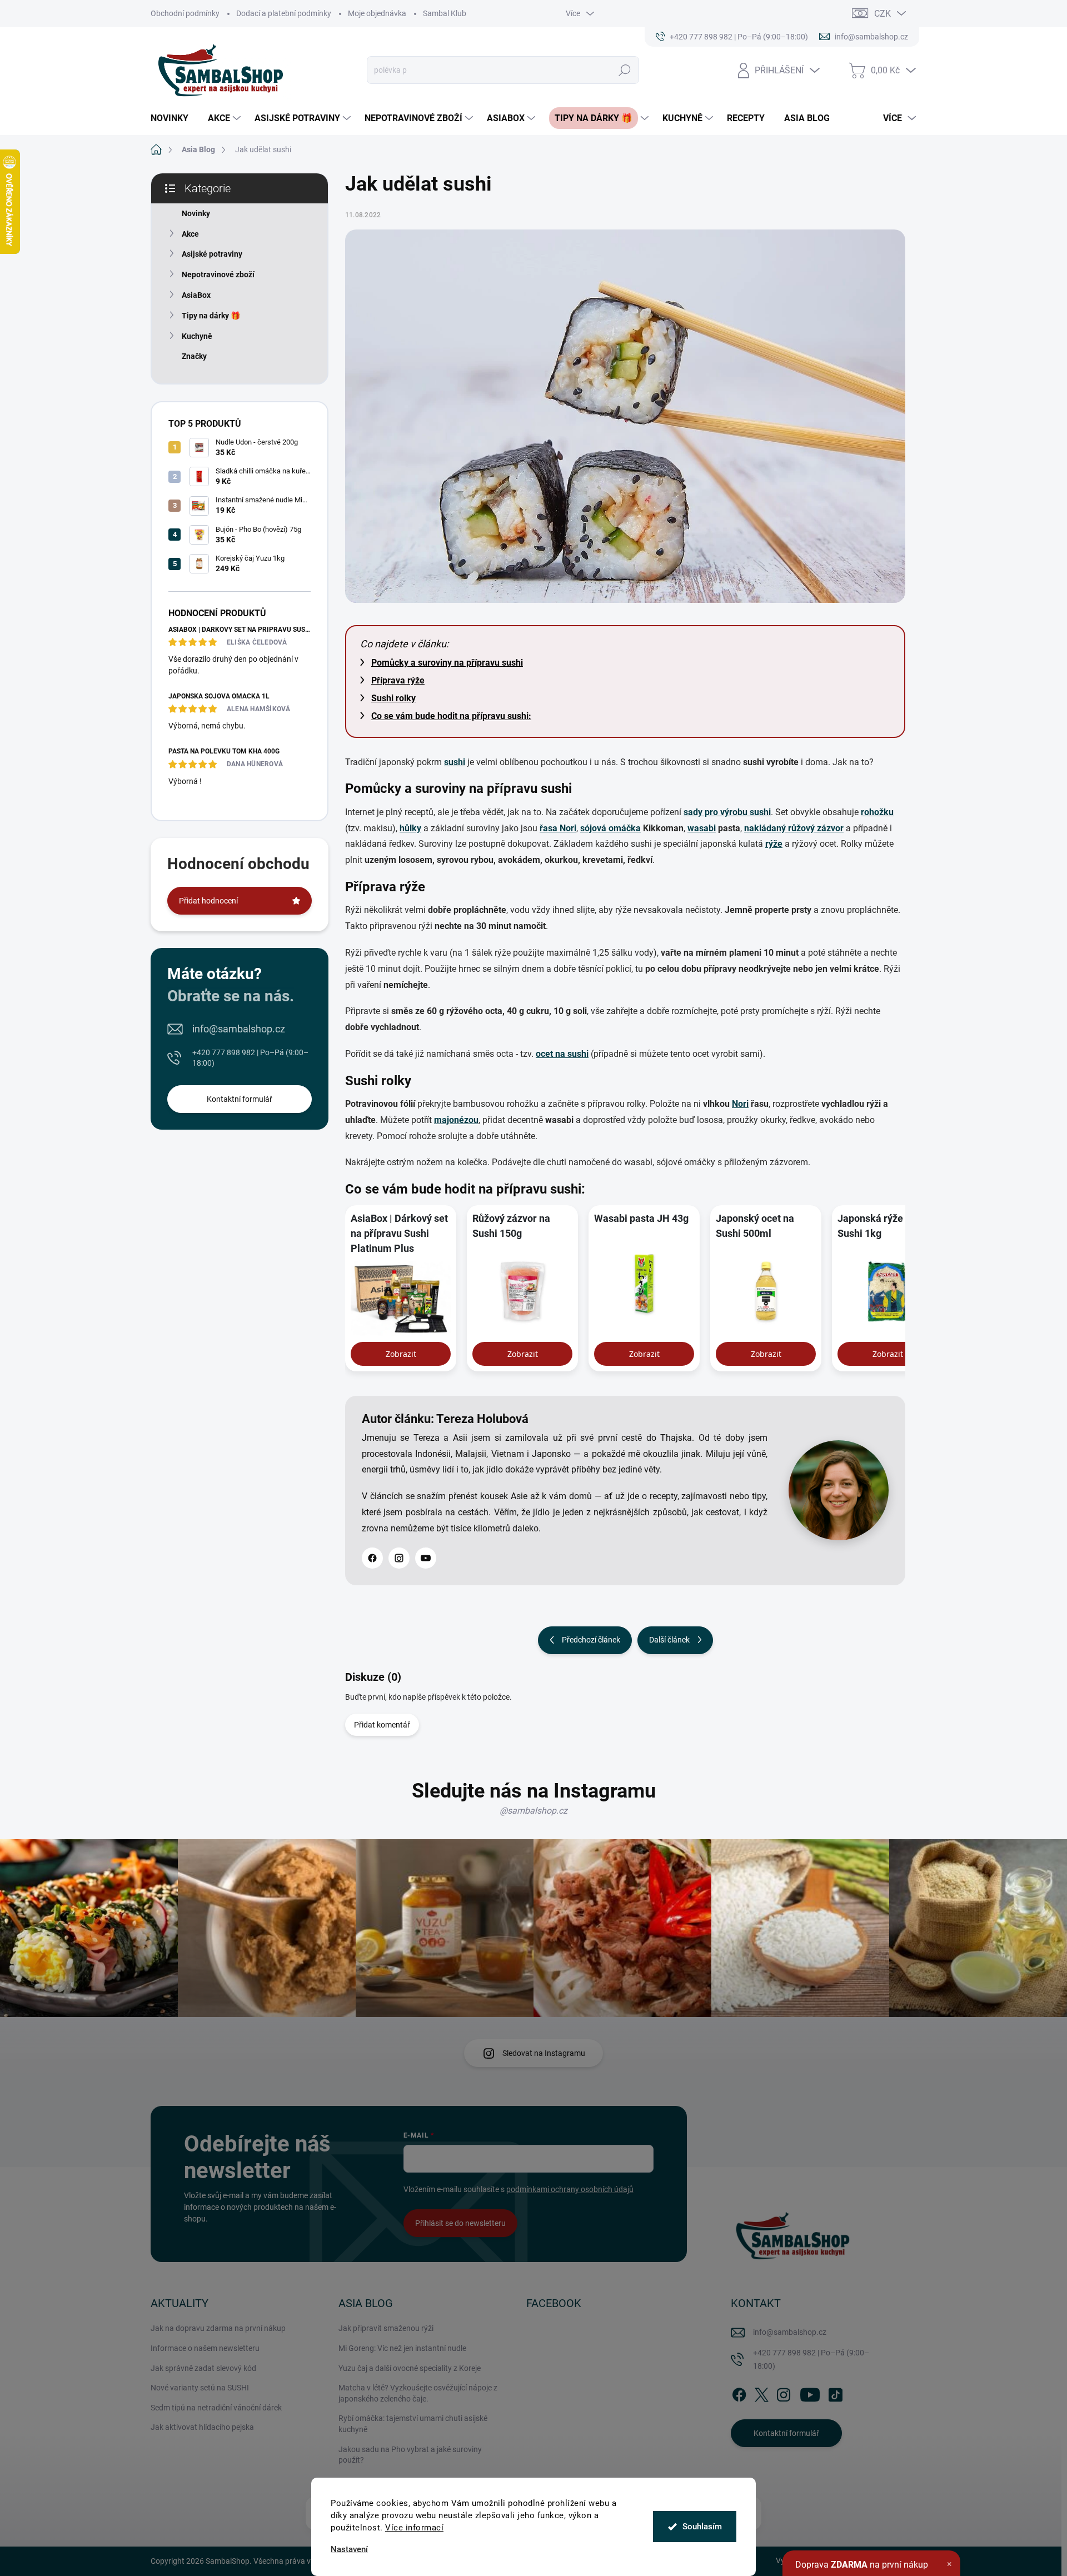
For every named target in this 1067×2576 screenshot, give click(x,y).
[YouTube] (426, 1558)
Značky (194, 356)
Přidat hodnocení (208, 901)
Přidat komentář (382, 1725)
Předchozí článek (591, 1640)
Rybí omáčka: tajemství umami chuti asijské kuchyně (413, 2424)
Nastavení (349, 2550)
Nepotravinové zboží (218, 274)
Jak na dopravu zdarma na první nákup (218, 2328)
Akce (190, 234)
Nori (740, 1104)
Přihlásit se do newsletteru (460, 2223)
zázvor (830, 828)
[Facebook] (372, 1558)
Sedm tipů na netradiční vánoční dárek (216, 2408)
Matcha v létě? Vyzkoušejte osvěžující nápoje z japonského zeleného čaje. (418, 2393)
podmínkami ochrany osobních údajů (570, 2189)
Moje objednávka (377, 13)
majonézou (456, 1120)
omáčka (625, 828)
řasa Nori (558, 828)
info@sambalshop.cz (239, 1029)
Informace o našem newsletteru (205, 2348)
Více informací (414, 2528)
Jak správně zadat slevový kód (203, 2368)
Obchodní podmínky (185, 13)
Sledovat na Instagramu (544, 2053)
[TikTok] (835, 2393)
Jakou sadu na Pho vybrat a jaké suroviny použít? (410, 2455)
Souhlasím (702, 2527)
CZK (882, 14)
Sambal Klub (445, 13)
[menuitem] (174, 118)
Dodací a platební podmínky (284, 13)
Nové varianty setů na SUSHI (200, 2388)
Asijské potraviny (212, 254)
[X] (761, 2393)
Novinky (196, 213)
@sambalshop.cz (533, 1811)
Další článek (669, 1640)
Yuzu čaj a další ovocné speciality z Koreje (410, 2368)
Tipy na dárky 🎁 (211, 316)
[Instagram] (399, 1558)
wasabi (702, 828)
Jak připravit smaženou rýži (386, 2328)
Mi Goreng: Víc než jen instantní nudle (402, 2348)
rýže (774, 844)
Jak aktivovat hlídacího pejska (202, 2427)
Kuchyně (197, 336)
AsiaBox (196, 295)
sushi (455, 762)
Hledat (625, 70)
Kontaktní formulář (240, 1099)
